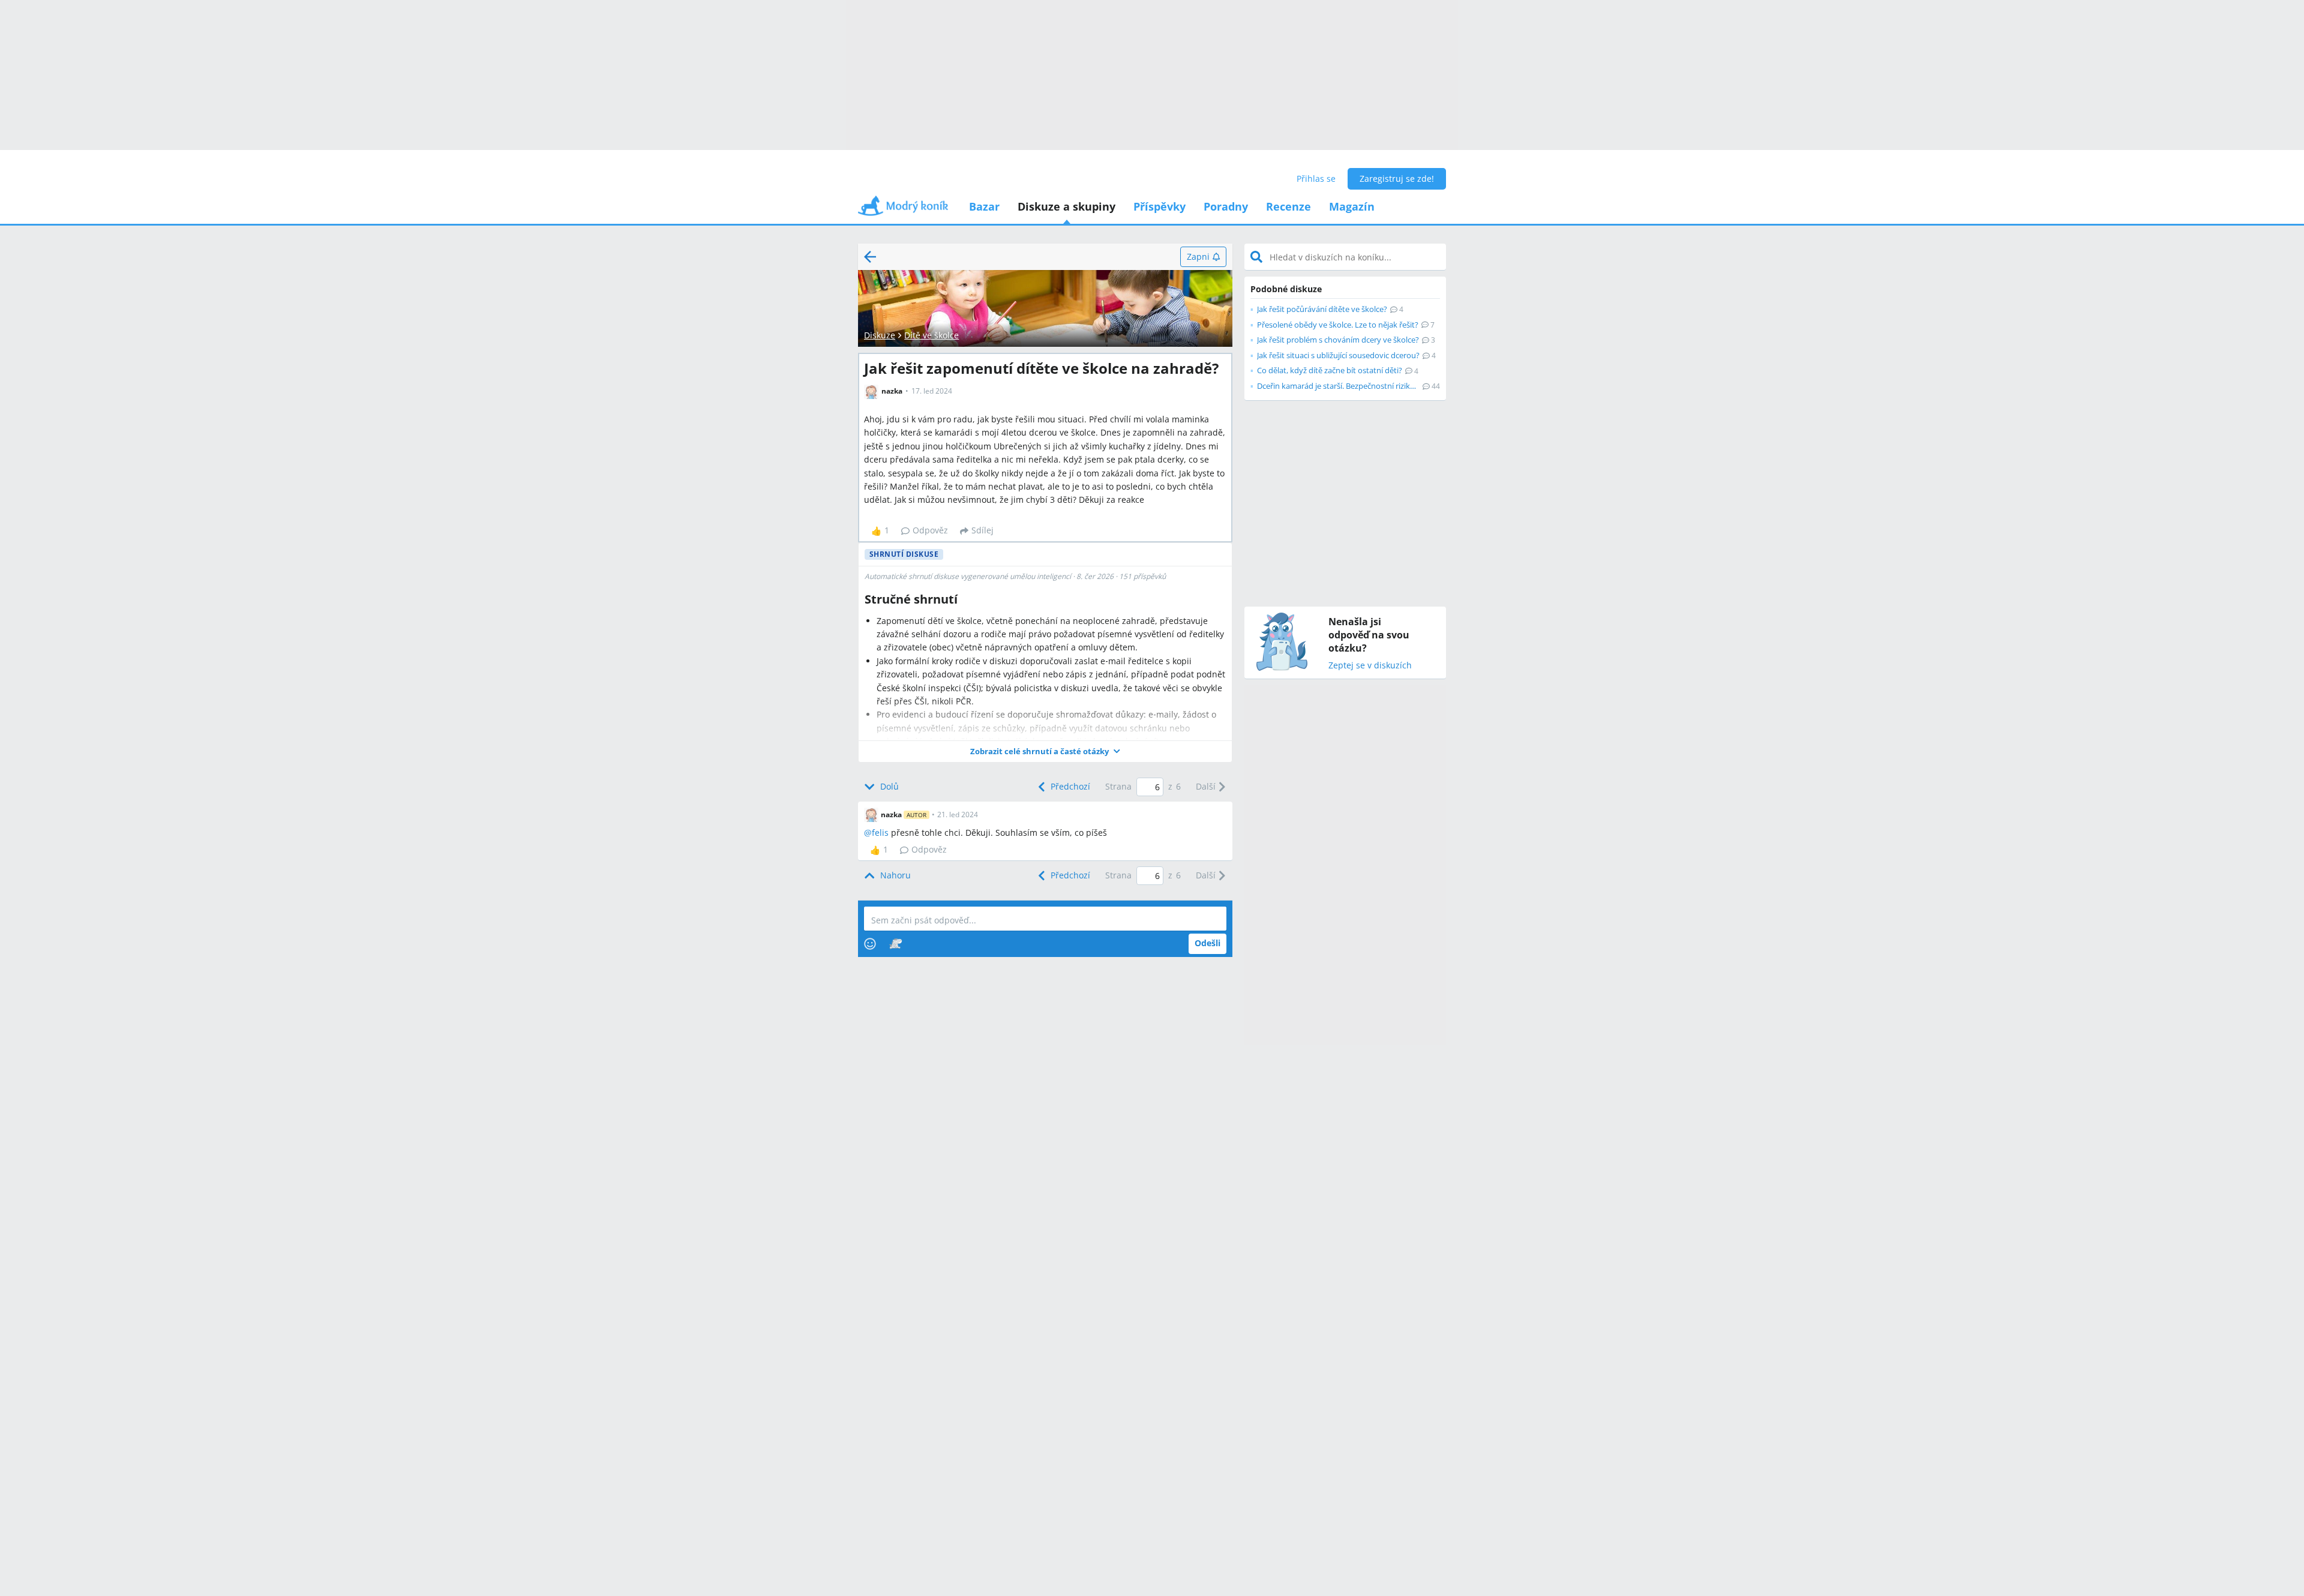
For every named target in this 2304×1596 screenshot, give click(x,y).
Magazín (1352, 206)
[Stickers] (895, 944)
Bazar (984, 206)
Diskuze (880, 335)
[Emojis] (870, 944)
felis (880, 832)
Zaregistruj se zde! (1397, 178)
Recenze (1288, 206)
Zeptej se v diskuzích (1370, 666)
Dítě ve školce (931, 335)
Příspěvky (1159, 206)
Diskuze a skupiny (1066, 206)
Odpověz (930, 530)
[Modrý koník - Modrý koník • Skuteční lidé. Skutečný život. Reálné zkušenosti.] (903, 210)
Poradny (1226, 206)
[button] (1045, 751)
